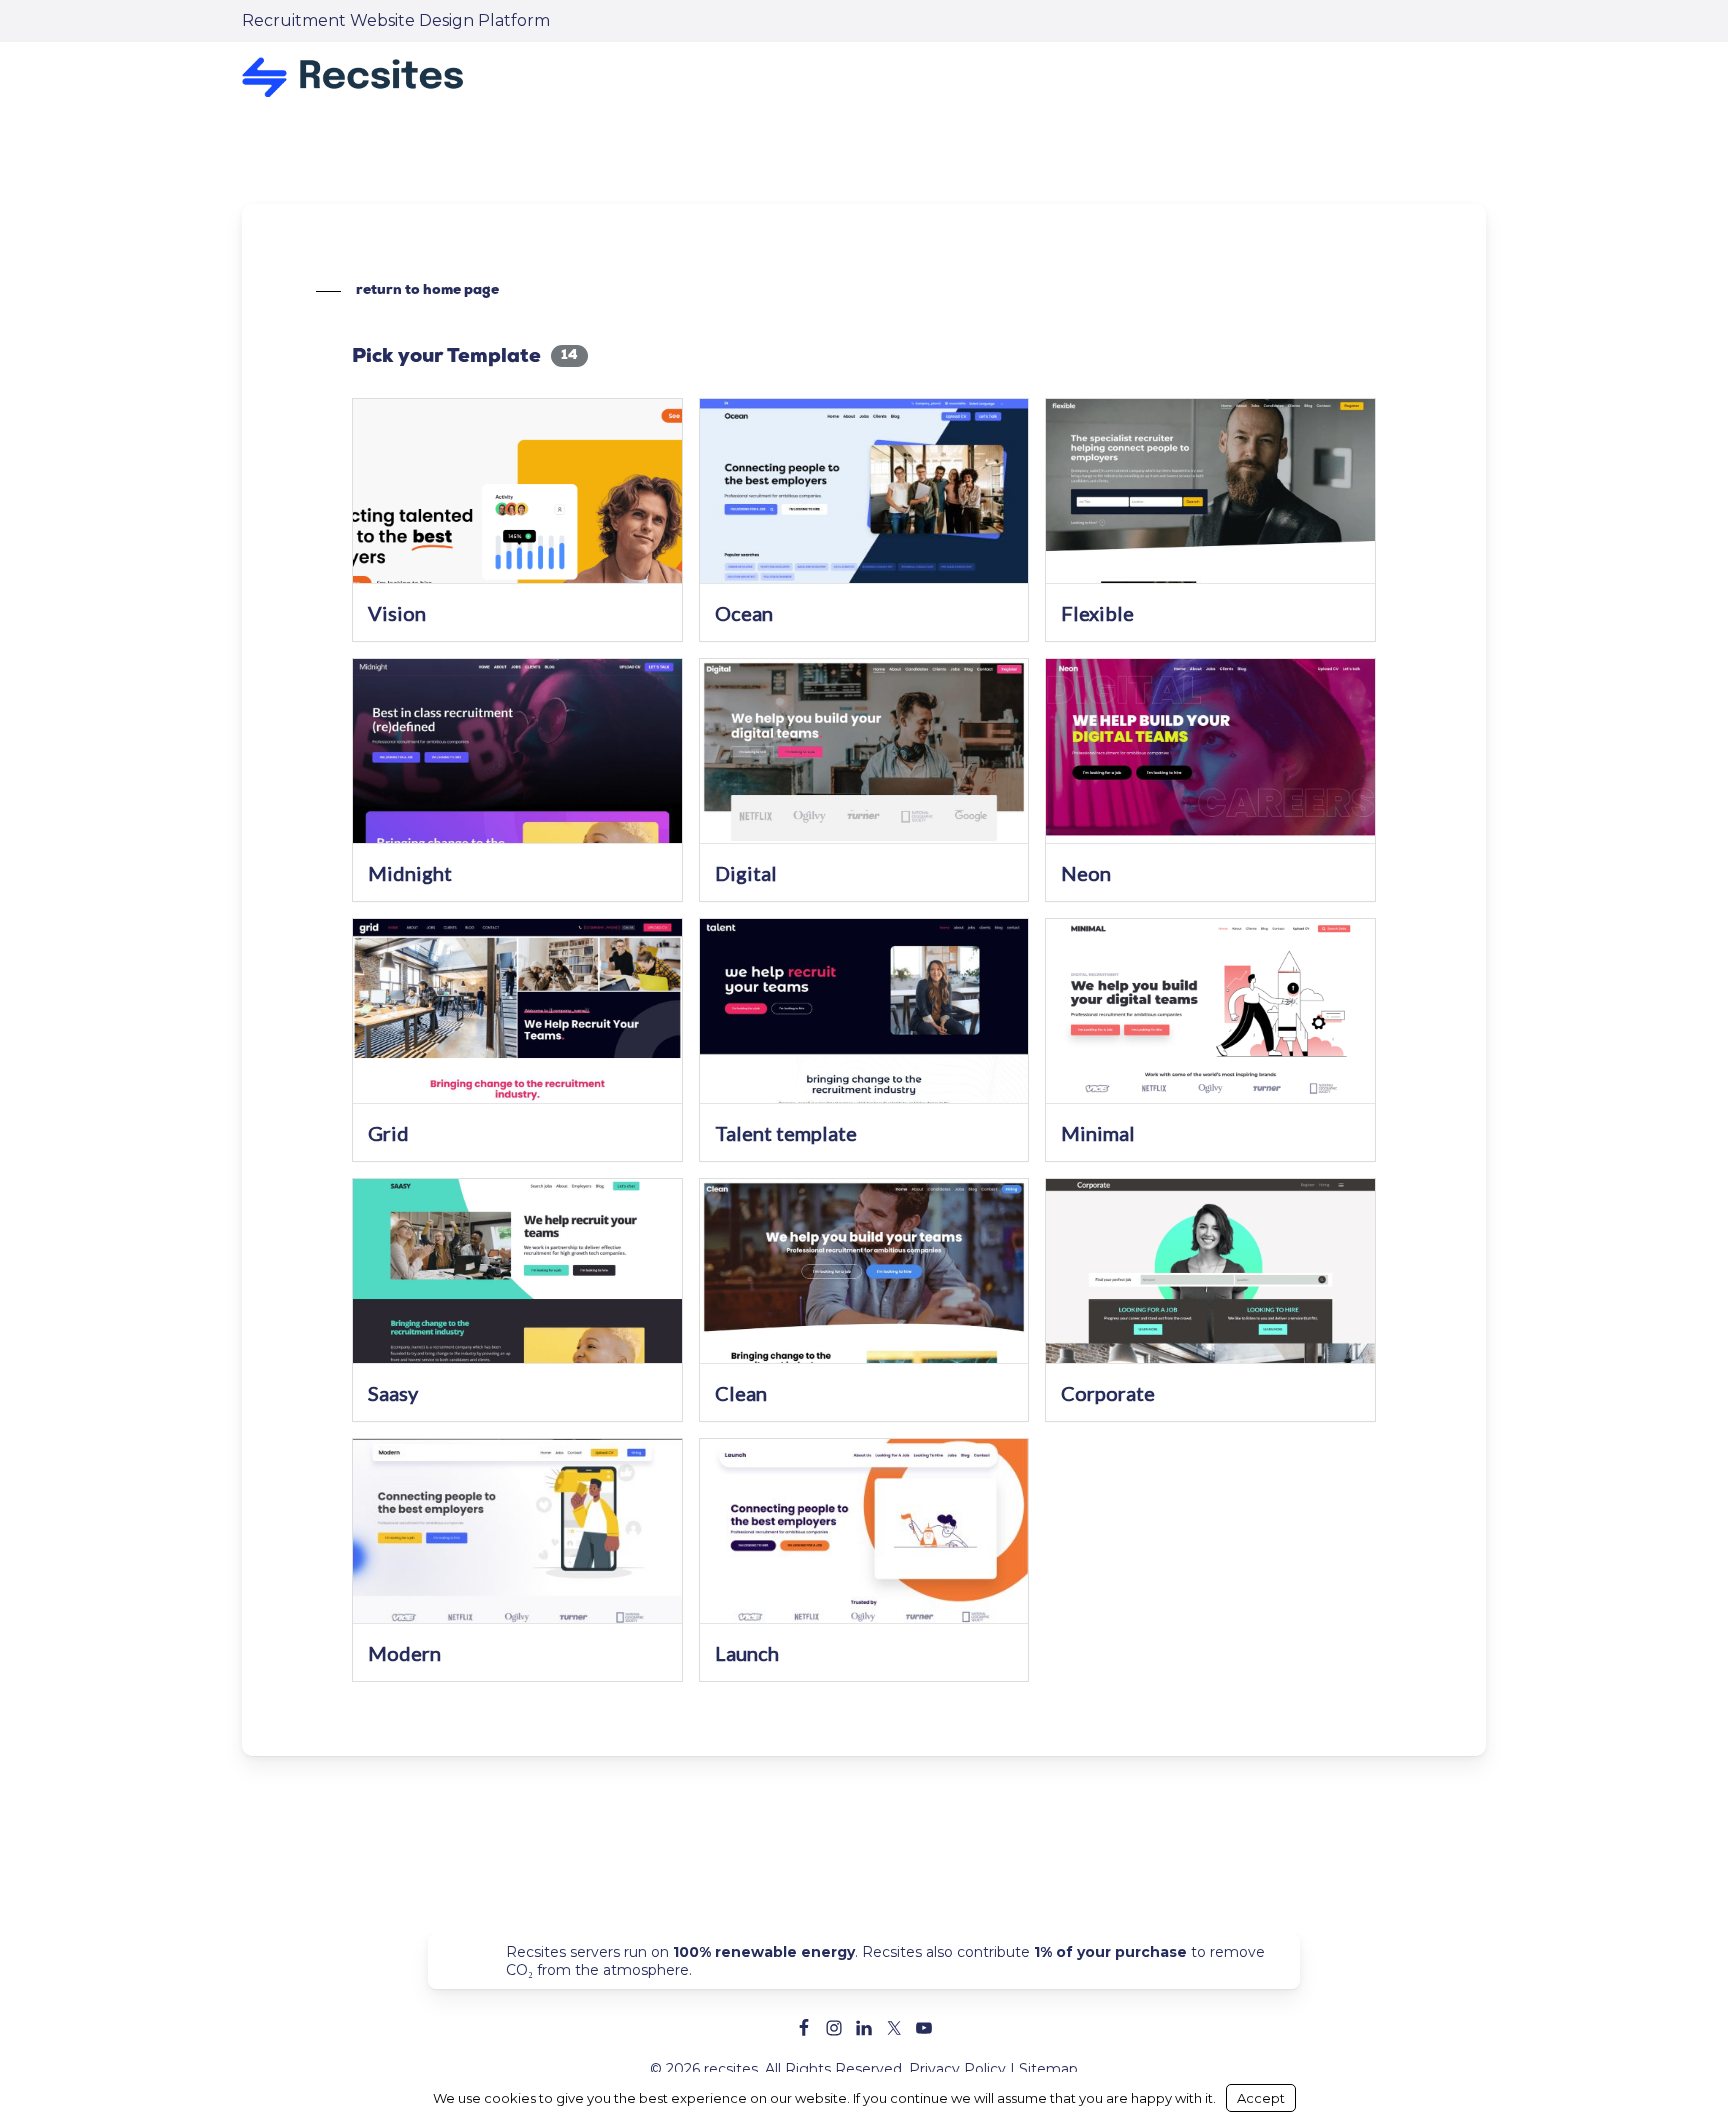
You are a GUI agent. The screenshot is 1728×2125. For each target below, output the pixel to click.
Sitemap (1048, 2069)
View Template (517, 503)
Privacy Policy (957, 2069)
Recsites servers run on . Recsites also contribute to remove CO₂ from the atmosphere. (885, 1961)
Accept (1261, 2098)
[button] (407, 291)
